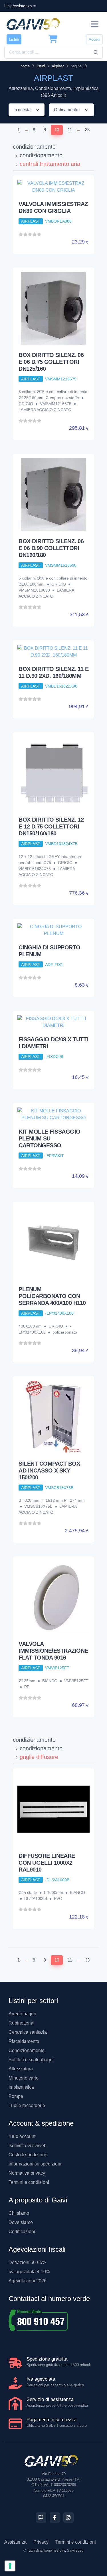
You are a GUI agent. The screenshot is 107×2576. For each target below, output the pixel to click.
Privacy (41, 2542)
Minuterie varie (24, 2078)
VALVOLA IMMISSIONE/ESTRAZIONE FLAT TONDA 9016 (53, 1651)
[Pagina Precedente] (9, 130)
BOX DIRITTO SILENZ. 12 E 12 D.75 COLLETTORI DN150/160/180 (51, 826)
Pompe (16, 2096)
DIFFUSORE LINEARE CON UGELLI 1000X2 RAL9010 (47, 1863)
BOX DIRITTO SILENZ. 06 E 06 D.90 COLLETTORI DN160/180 (51, 548)
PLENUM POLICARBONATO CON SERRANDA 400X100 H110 (52, 1296)
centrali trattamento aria (50, 164)
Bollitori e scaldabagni (31, 2060)
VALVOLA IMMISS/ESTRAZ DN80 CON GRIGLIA (53, 207)
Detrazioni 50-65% (27, 2262)
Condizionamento (27, 2050)
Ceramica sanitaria (28, 2032)
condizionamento (34, 147)
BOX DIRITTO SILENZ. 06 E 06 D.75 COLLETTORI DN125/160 (51, 362)
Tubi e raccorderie (27, 2105)
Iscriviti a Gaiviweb (28, 2146)
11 (70, 130)
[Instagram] (68, 2518)
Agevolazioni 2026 (28, 2281)
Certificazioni (22, 2232)
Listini (14, 39)
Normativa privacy (27, 2173)
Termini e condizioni (29, 2182)
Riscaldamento (24, 2041)
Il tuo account (22, 2136)
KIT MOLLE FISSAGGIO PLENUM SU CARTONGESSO (50, 1138)
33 (87, 130)
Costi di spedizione (28, 2155)
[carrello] (53, 39)
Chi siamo (19, 2213)
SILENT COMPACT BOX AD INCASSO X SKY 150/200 (49, 1470)
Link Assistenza (18, 6)
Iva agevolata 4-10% (29, 2272)
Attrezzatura (21, 2069)
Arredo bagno (22, 2014)
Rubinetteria (21, 2023)
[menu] (95, 24)
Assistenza (15, 2542)
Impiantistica (21, 2087)
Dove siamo (21, 2222)
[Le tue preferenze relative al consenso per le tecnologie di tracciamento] (10, 2566)
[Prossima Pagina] (98, 130)
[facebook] (55, 2518)
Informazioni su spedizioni (35, 2164)
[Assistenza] (41, 2518)
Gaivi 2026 (75, 2551)
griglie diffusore (39, 1757)
